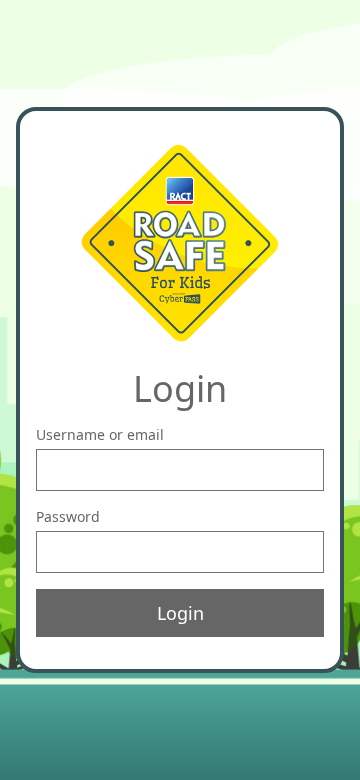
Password (68, 516)
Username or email (100, 434)
